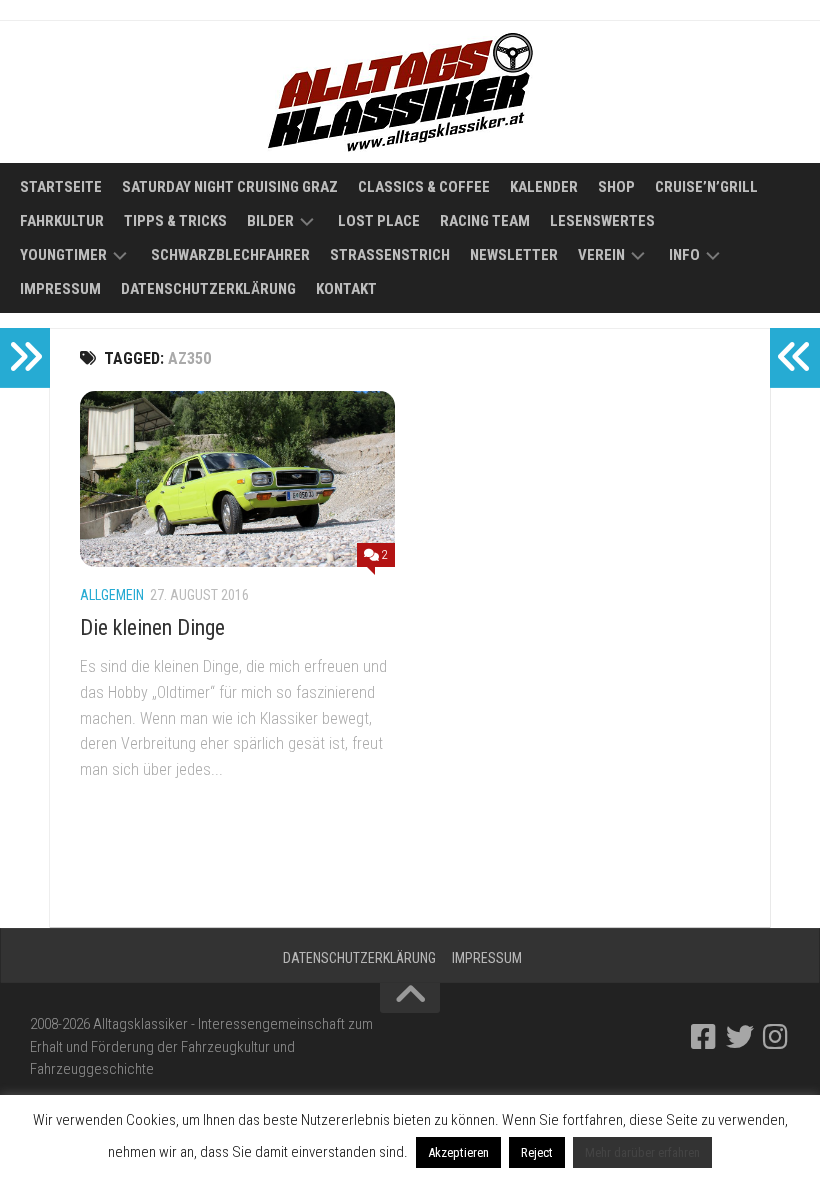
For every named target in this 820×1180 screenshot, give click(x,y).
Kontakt (346, 289)
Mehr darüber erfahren (642, 1152)
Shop (616, 187)
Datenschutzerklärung (208, 289)
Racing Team (485, 221)
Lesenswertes (602, 221)
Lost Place (379, 221)
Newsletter (514, 255)
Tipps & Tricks (175, 221)
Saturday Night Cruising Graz (230, 187)
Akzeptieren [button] (458, 1152)
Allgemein (112, 595)
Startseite (61, 187)
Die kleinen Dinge (152, 627)
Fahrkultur (62, 221)
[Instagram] (776, 1037)
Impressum (60, 289)
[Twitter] (740, 1037)
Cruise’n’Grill (706, 187)
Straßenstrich (390, 255)
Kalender (544, 187)
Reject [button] (537, 1152)
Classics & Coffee (424, 187)
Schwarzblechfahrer (230, 255)
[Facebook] (704, 1037)
